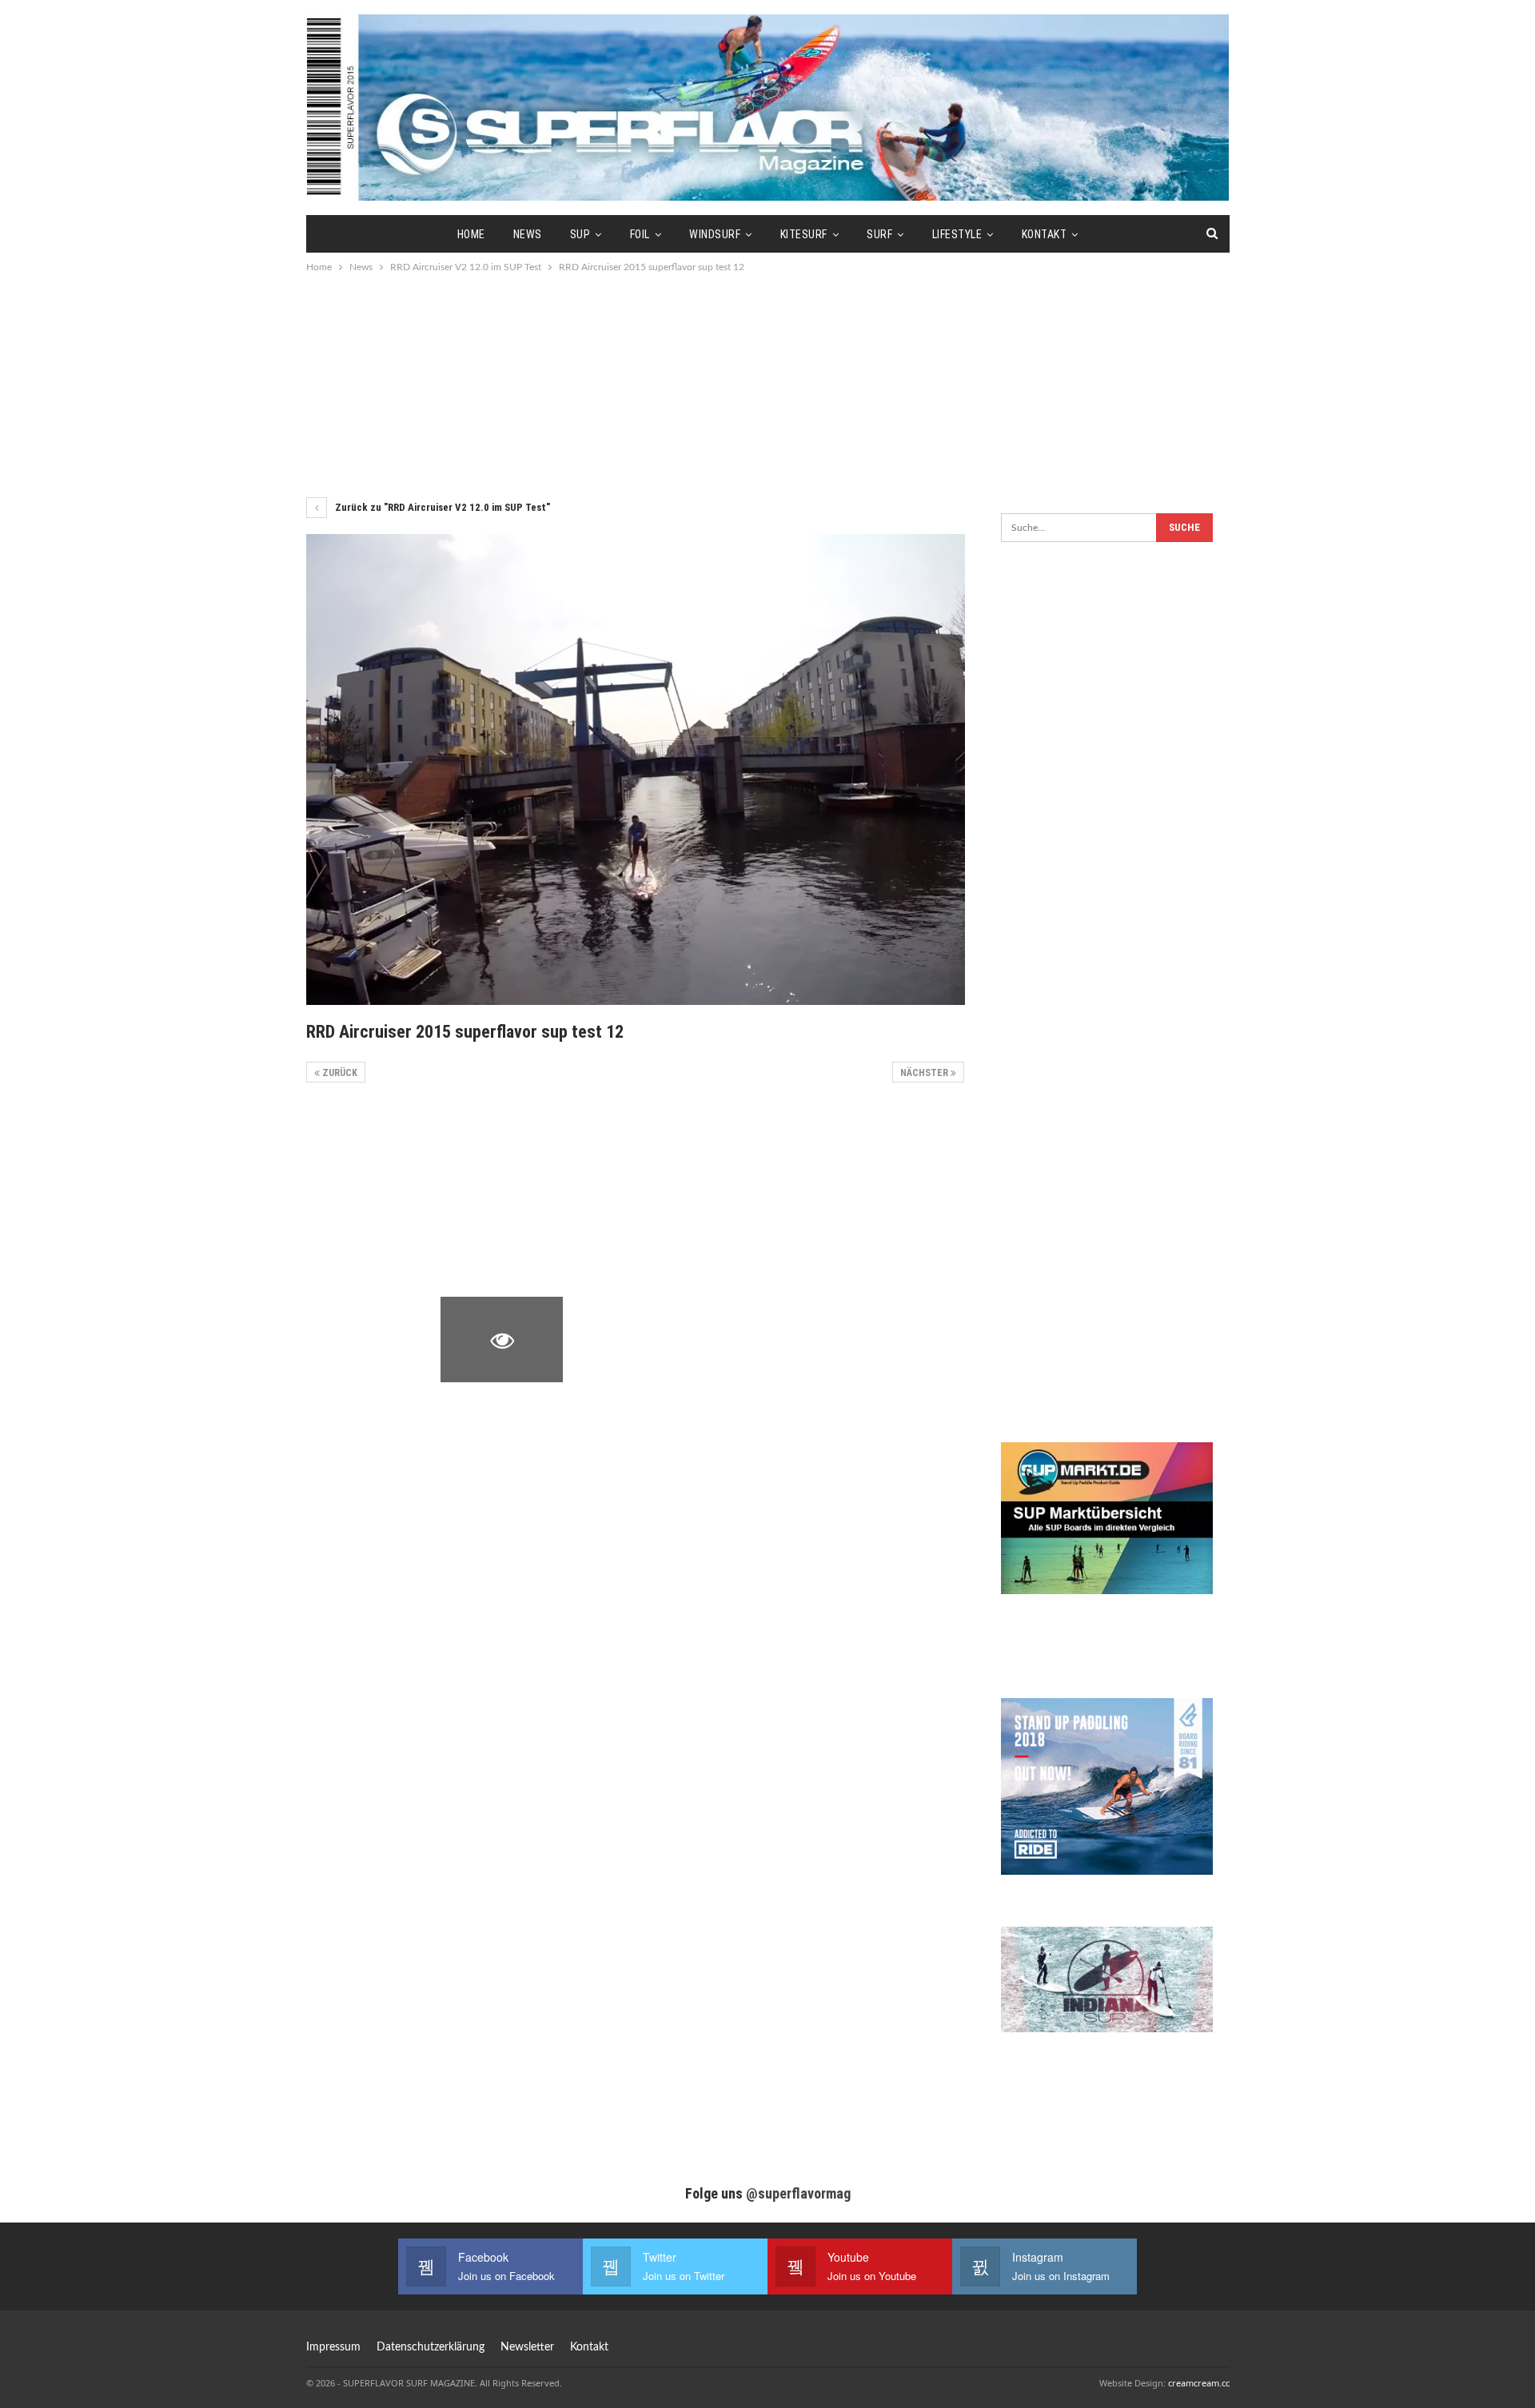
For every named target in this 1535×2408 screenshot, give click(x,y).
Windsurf (715, 234)
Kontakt (1045, 234)
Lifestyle (957, 234)
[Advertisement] (767, 384)
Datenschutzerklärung (431, 2347)
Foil (640, 234)
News (528, 234)
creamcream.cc (1199, 2383)
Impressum (333, 2347)
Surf (879, 234)
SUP (580, 234)
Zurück (339, 1073)
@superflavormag (798, 2193)
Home (471, 234)
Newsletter (527, 2347)
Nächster (925, 1073)
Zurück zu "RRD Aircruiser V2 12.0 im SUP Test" (441, 507)
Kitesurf (804, 234)
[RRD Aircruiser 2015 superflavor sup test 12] (367, 1145)
